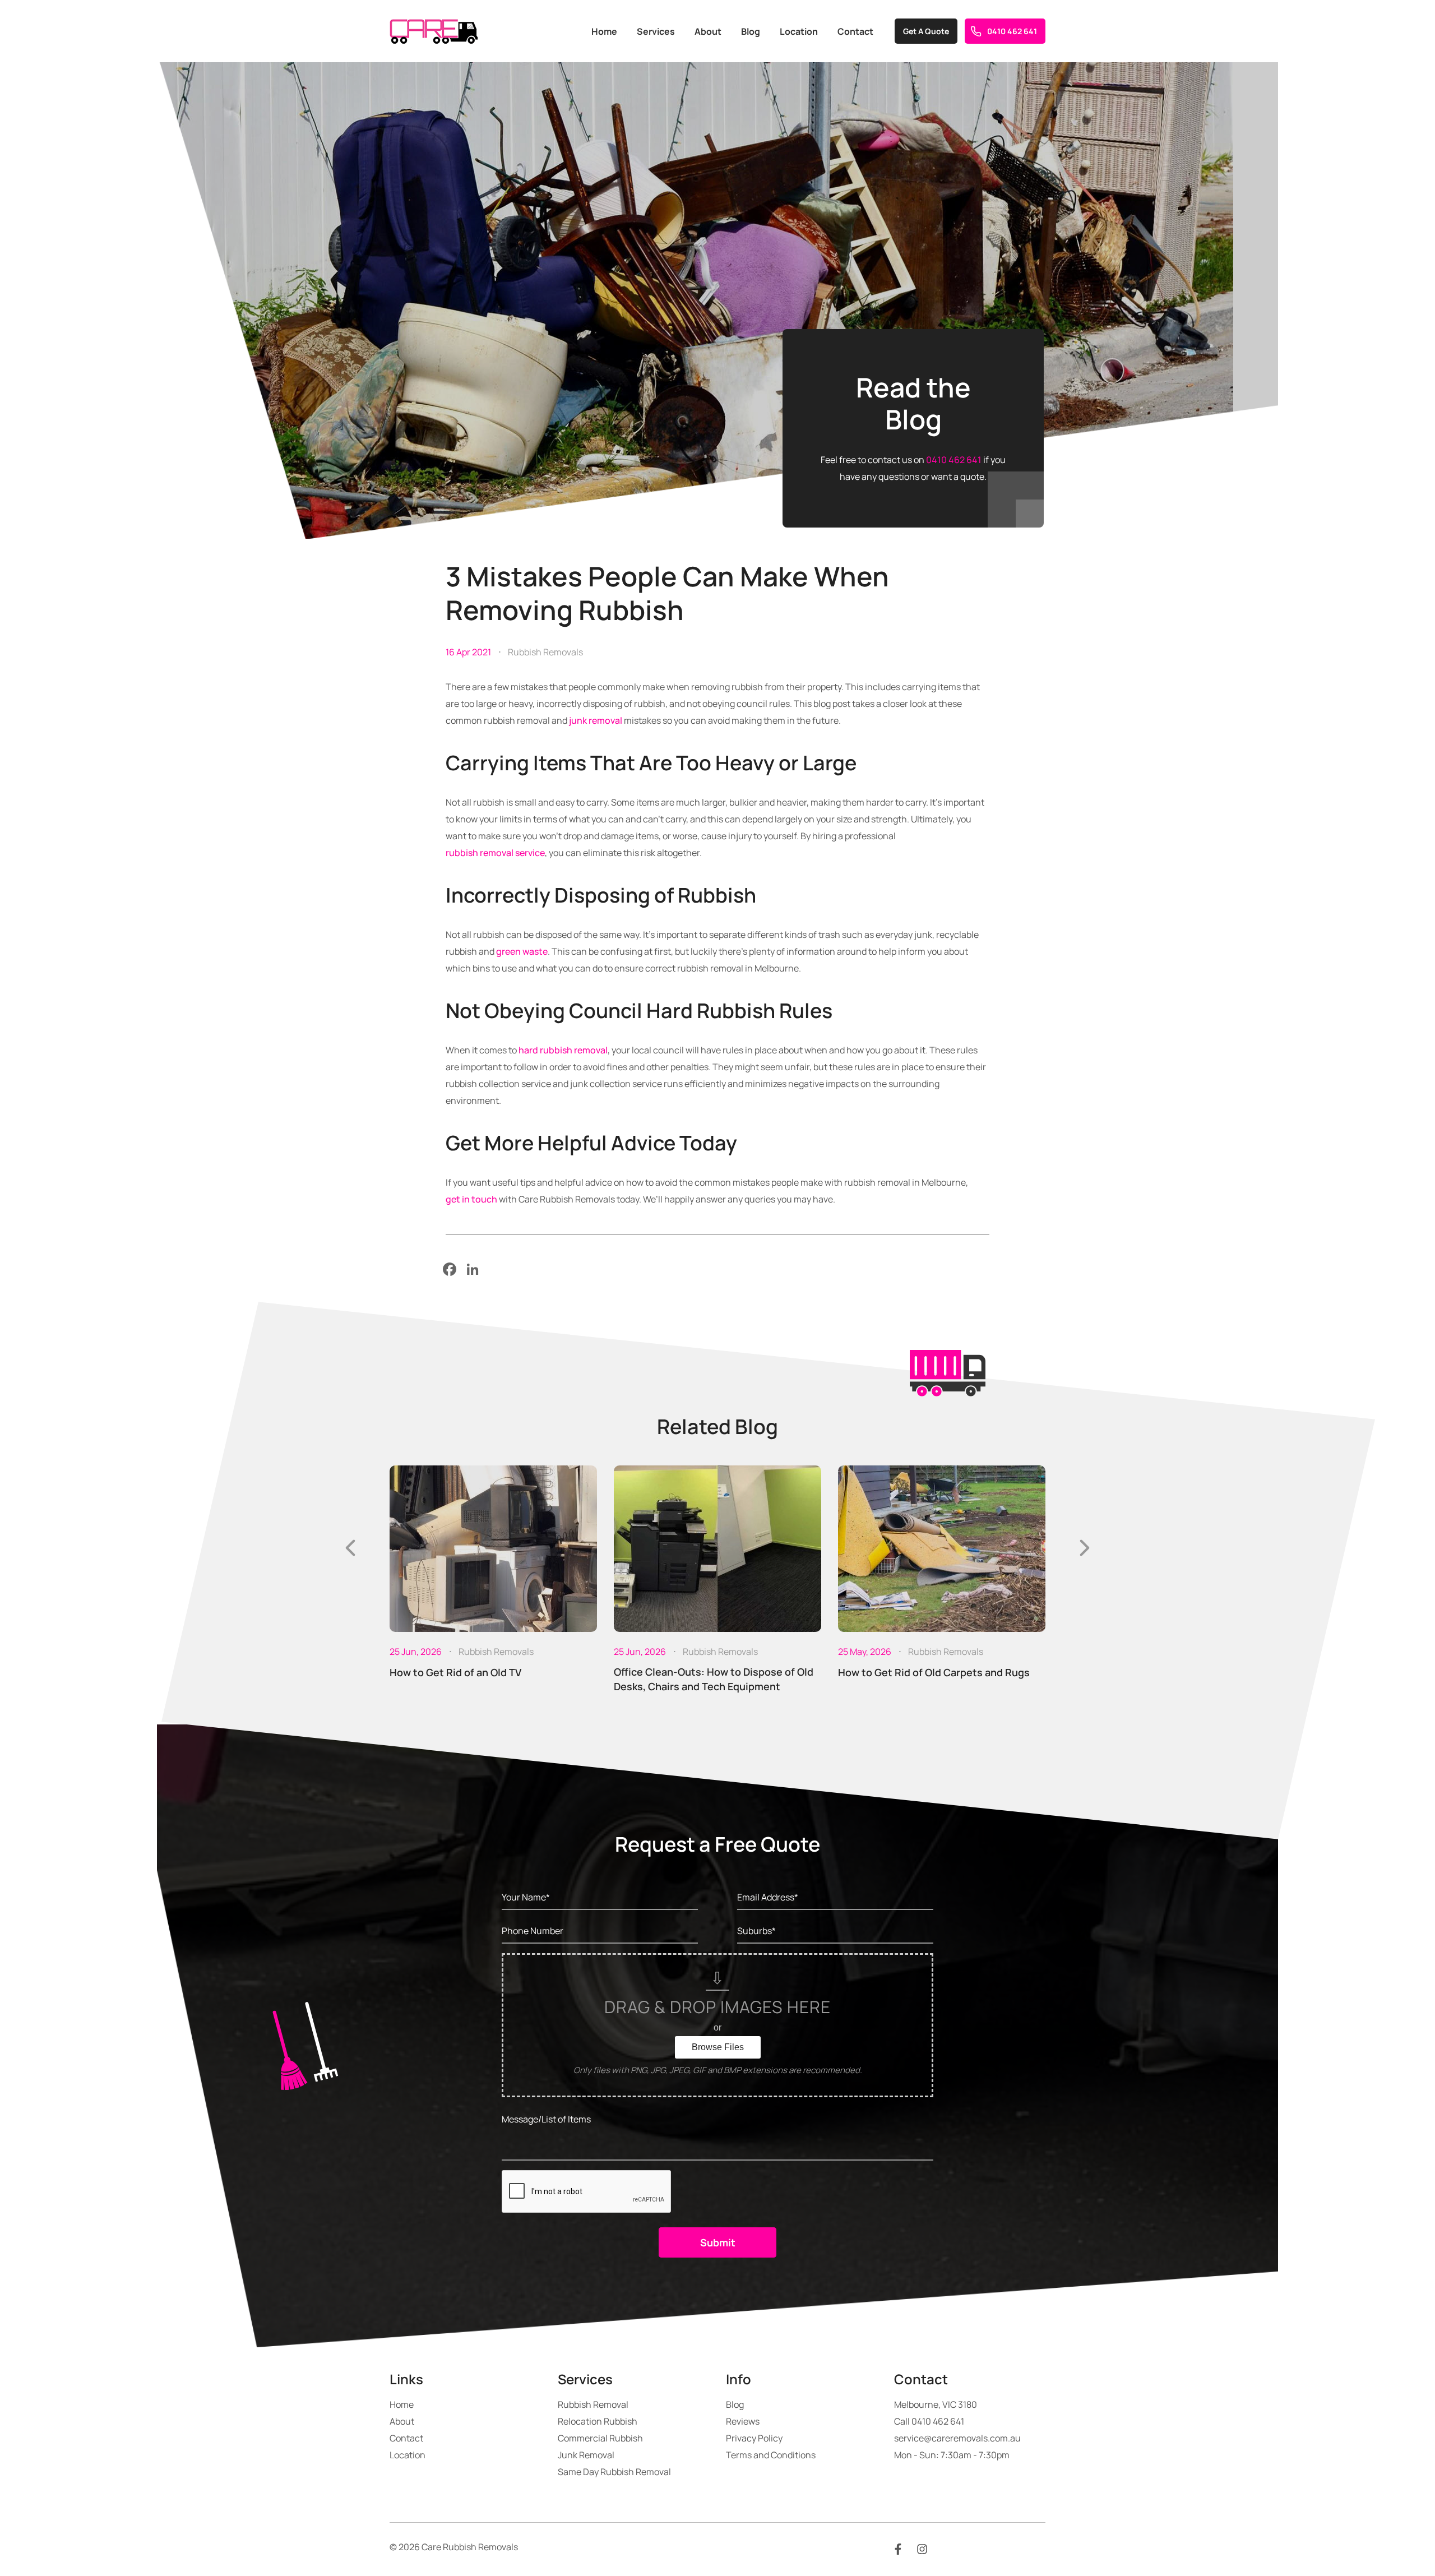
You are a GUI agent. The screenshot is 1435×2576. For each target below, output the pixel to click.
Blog (751, 31)
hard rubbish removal (563, 1050)
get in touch (471, 1199)
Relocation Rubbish (598, 2421)
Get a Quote (926, 31)
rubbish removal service (495, 853)
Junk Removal (586, 2455)
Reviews (743, 2421)
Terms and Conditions (771, 2455)
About (708, 31)
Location (799, 31)
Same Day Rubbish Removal (614, 2472)
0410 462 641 (1012, 31)
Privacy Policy (754, 2438)
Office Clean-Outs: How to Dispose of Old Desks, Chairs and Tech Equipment (714, 1679)
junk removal (596, 720)
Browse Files (718, 2047)
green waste (522, 951)
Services (656, 31)
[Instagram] (922, 2548)
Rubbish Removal (593, 2404)
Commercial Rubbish (600, 2438)
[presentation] (350, 1548)
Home (604, 31)
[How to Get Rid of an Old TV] (493, 1549)
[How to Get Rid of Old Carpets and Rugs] (942, 1549)
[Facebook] (450, 1269)
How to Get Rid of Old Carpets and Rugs (934, 1672)
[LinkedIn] (473, 1269)
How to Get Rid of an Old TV (455, 1672)
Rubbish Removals (545, 652)
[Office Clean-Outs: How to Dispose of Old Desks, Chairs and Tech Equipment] (717, 1549)
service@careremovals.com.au (957, 2438)
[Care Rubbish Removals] (434, 31)
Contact (855, 31)
